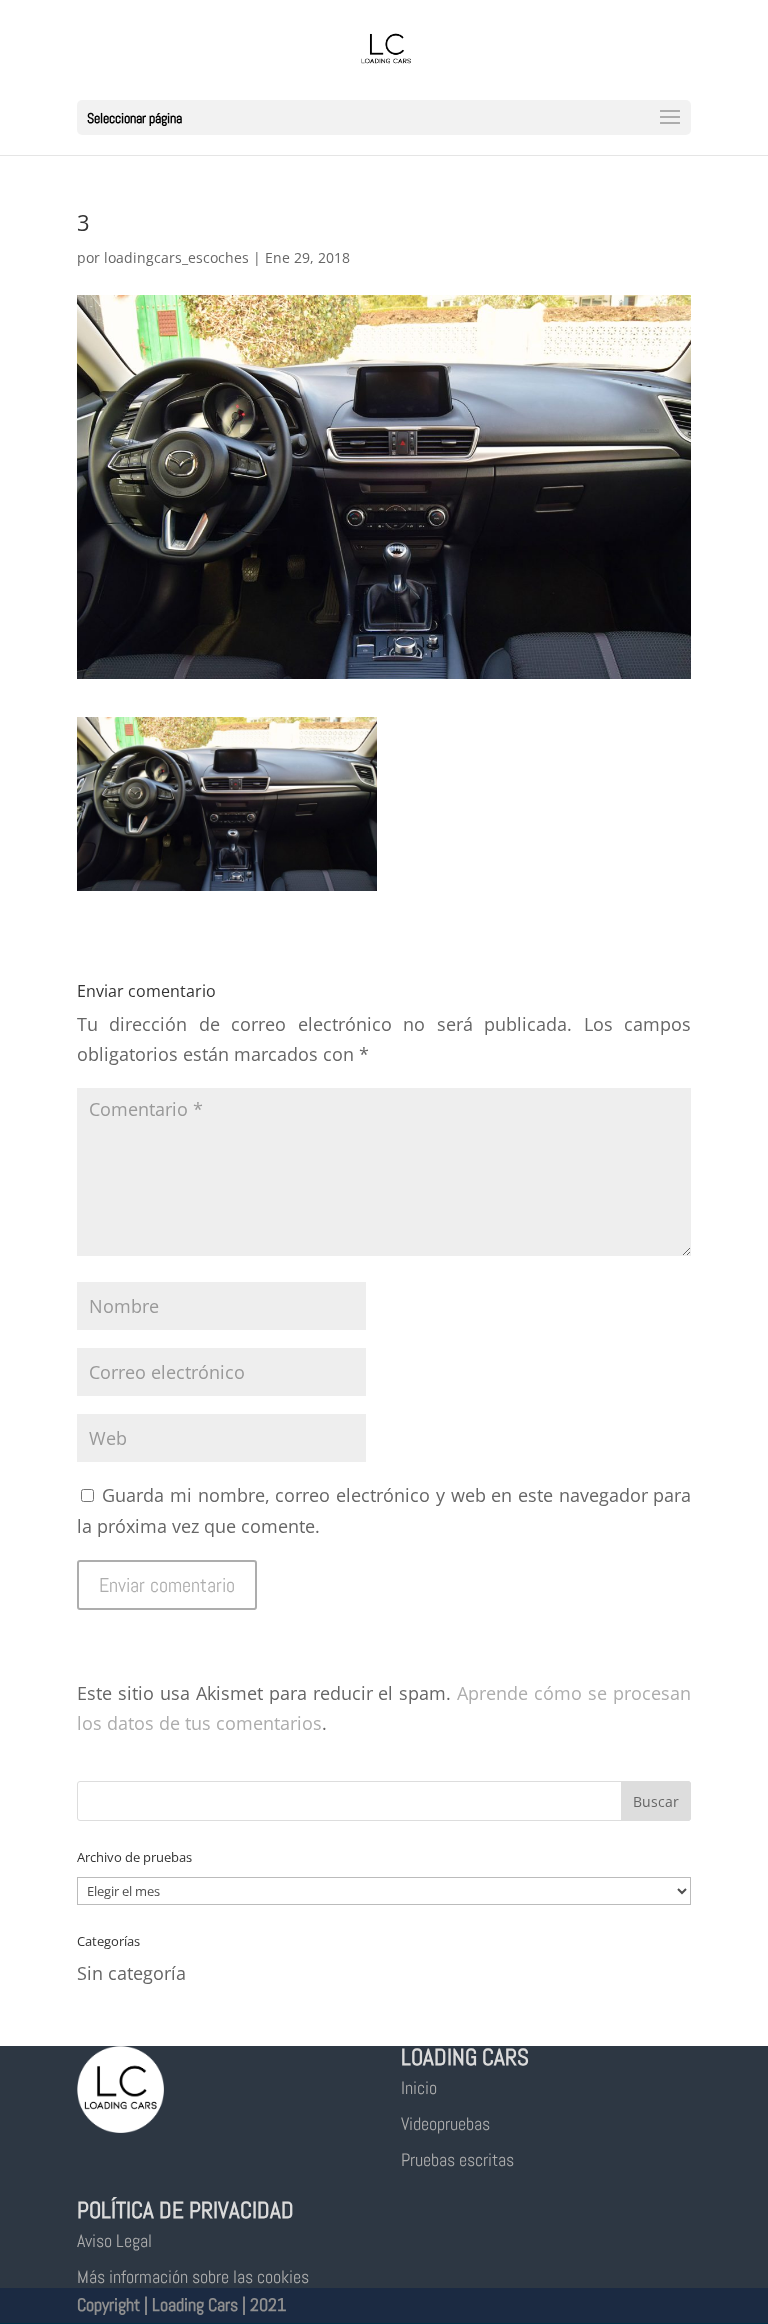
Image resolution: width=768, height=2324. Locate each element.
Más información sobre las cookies (193, 2276)
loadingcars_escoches (176, 257)
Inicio (419, 2087)
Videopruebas (445, 2123)
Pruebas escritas (457, 2159)
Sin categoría (131, 1973)
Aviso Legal (114, 2240)
